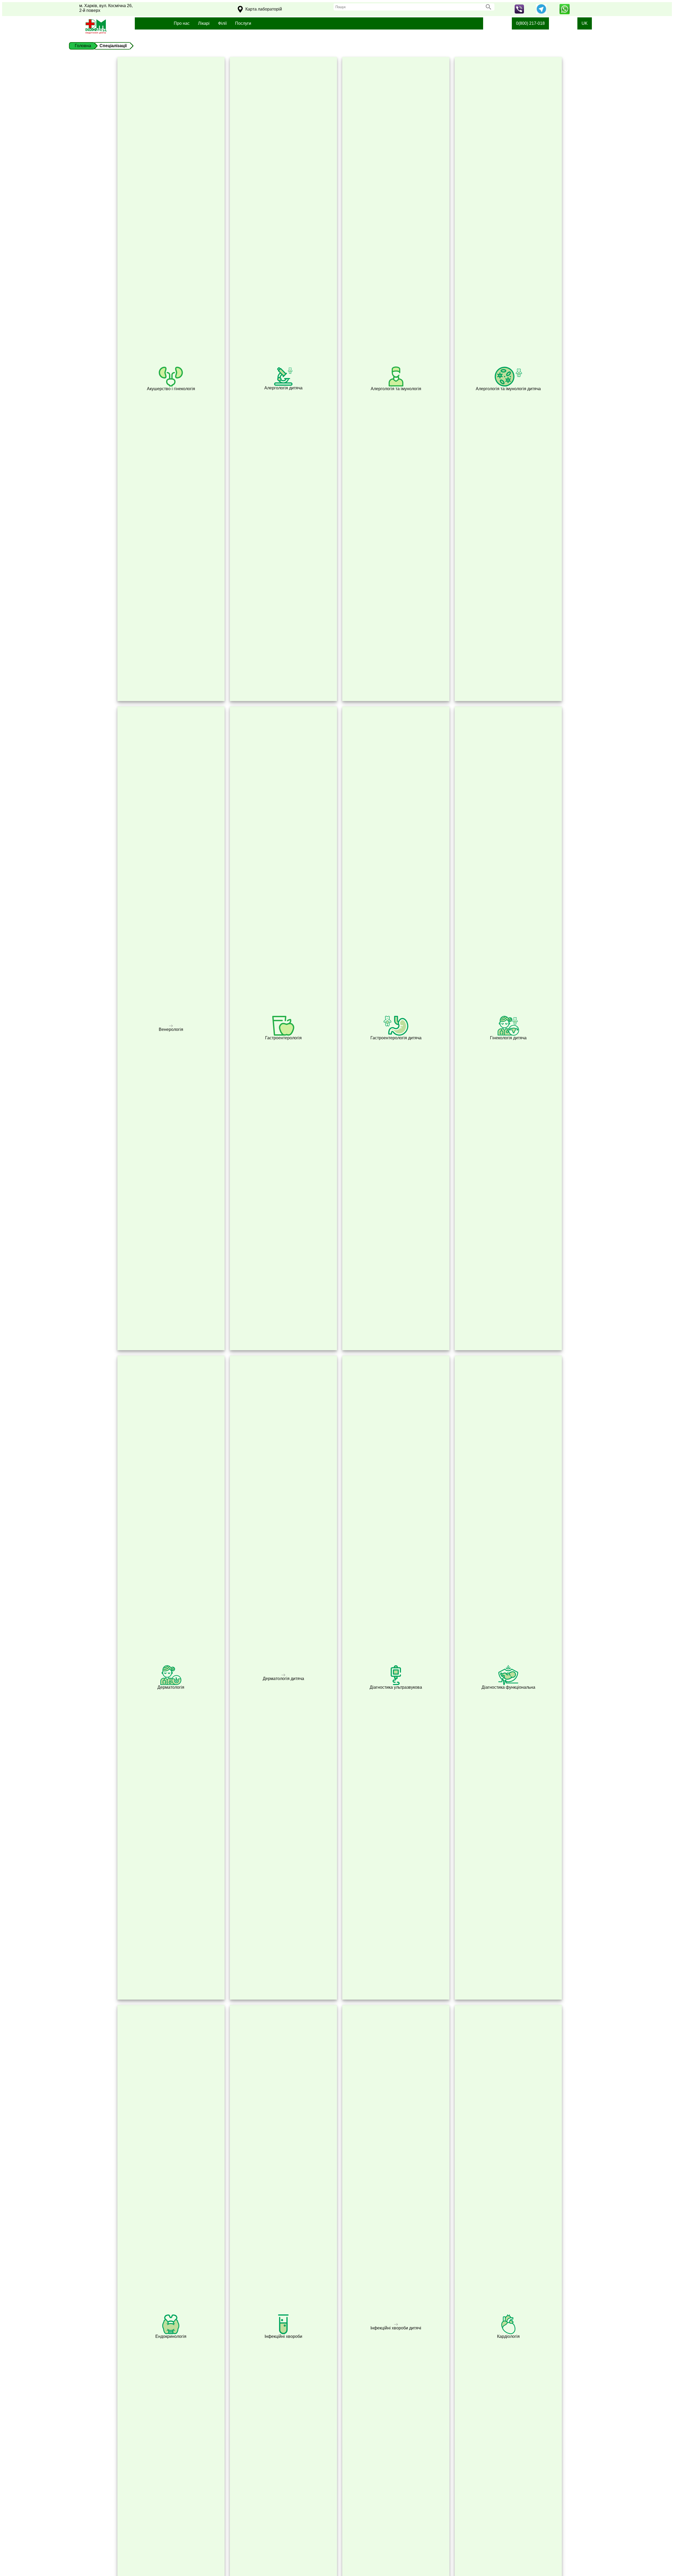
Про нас (182, 23)
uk (585, 23)
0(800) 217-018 (530, 23)
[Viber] (519, 12)
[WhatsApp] (564, 13)
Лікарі (204, 23)
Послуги (243, 23)
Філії (222, 23)
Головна (83, 46)
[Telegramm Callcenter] (541, 13)
